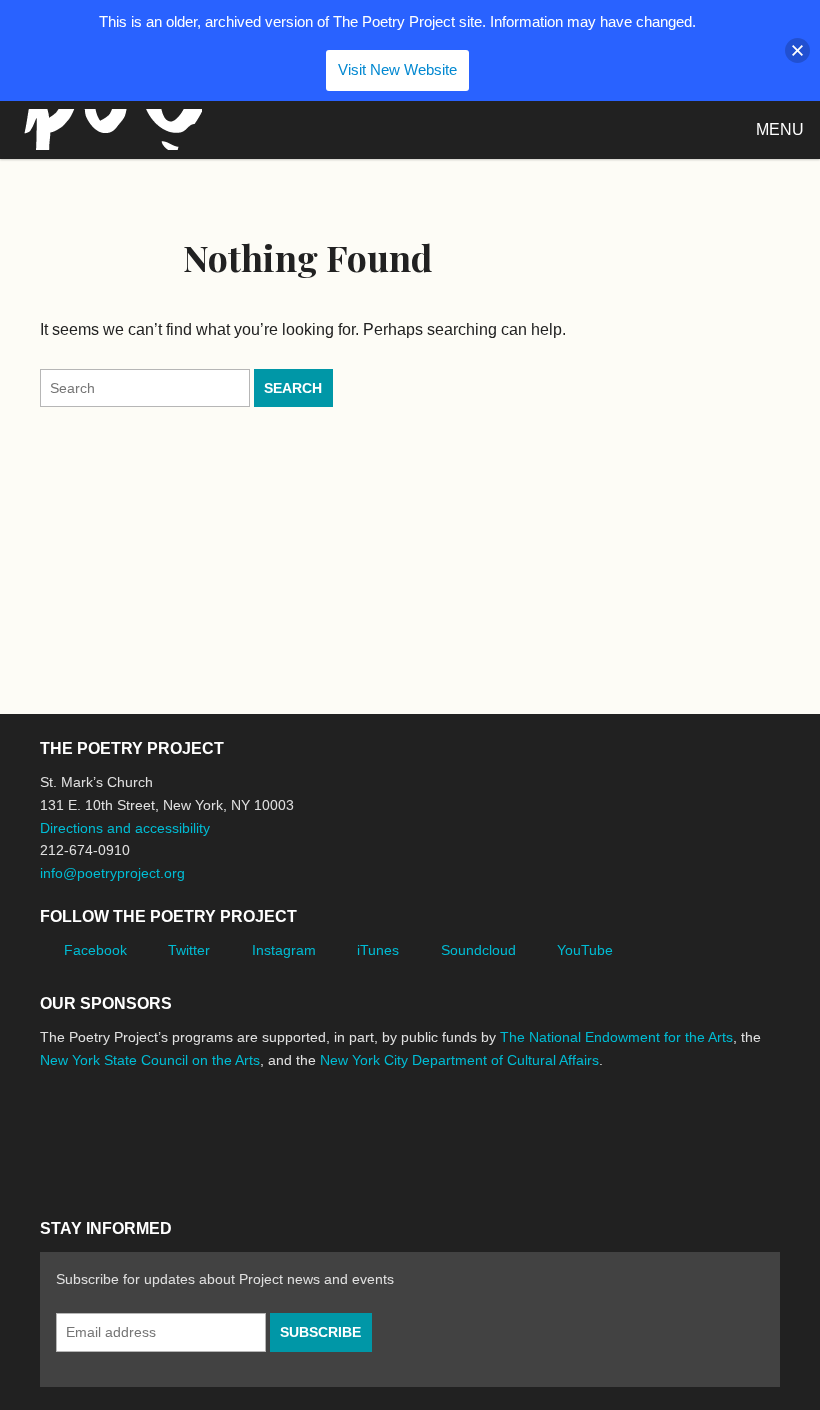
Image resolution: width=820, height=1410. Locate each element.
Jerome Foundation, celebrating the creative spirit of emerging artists (225, 1135)
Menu (780, 129)
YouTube (585, 950)
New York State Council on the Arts (150, 1060)
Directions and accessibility (125, 828)
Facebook (95, 950)
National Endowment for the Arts (95, 1135)
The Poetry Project (109, 129)
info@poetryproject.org (112, 873)
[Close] (797, 50)
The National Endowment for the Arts (616, 1037)
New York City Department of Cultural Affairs (459, 1060)
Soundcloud (478, 950)
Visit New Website (397, 69)
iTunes (378, 950)
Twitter (189, 950)
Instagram (284, 950)
